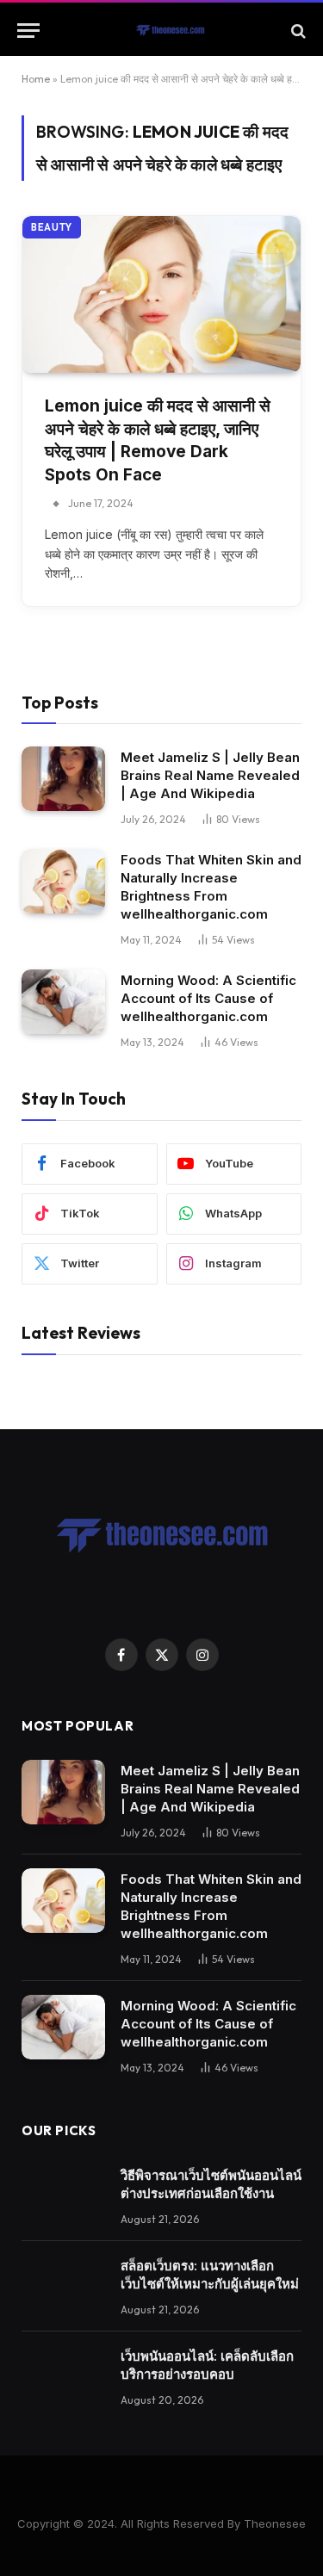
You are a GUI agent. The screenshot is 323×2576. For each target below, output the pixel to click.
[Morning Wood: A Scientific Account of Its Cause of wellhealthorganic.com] (63, 1002)
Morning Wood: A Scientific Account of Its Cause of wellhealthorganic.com (208, 998)
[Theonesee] (170, 31)
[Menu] (28, 31)
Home (36, 79)
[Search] (297, 31)
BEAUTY (52, 227)
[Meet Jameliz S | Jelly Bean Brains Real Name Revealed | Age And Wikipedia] (63, 779)
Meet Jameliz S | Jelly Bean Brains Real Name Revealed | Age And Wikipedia (210, 775)
